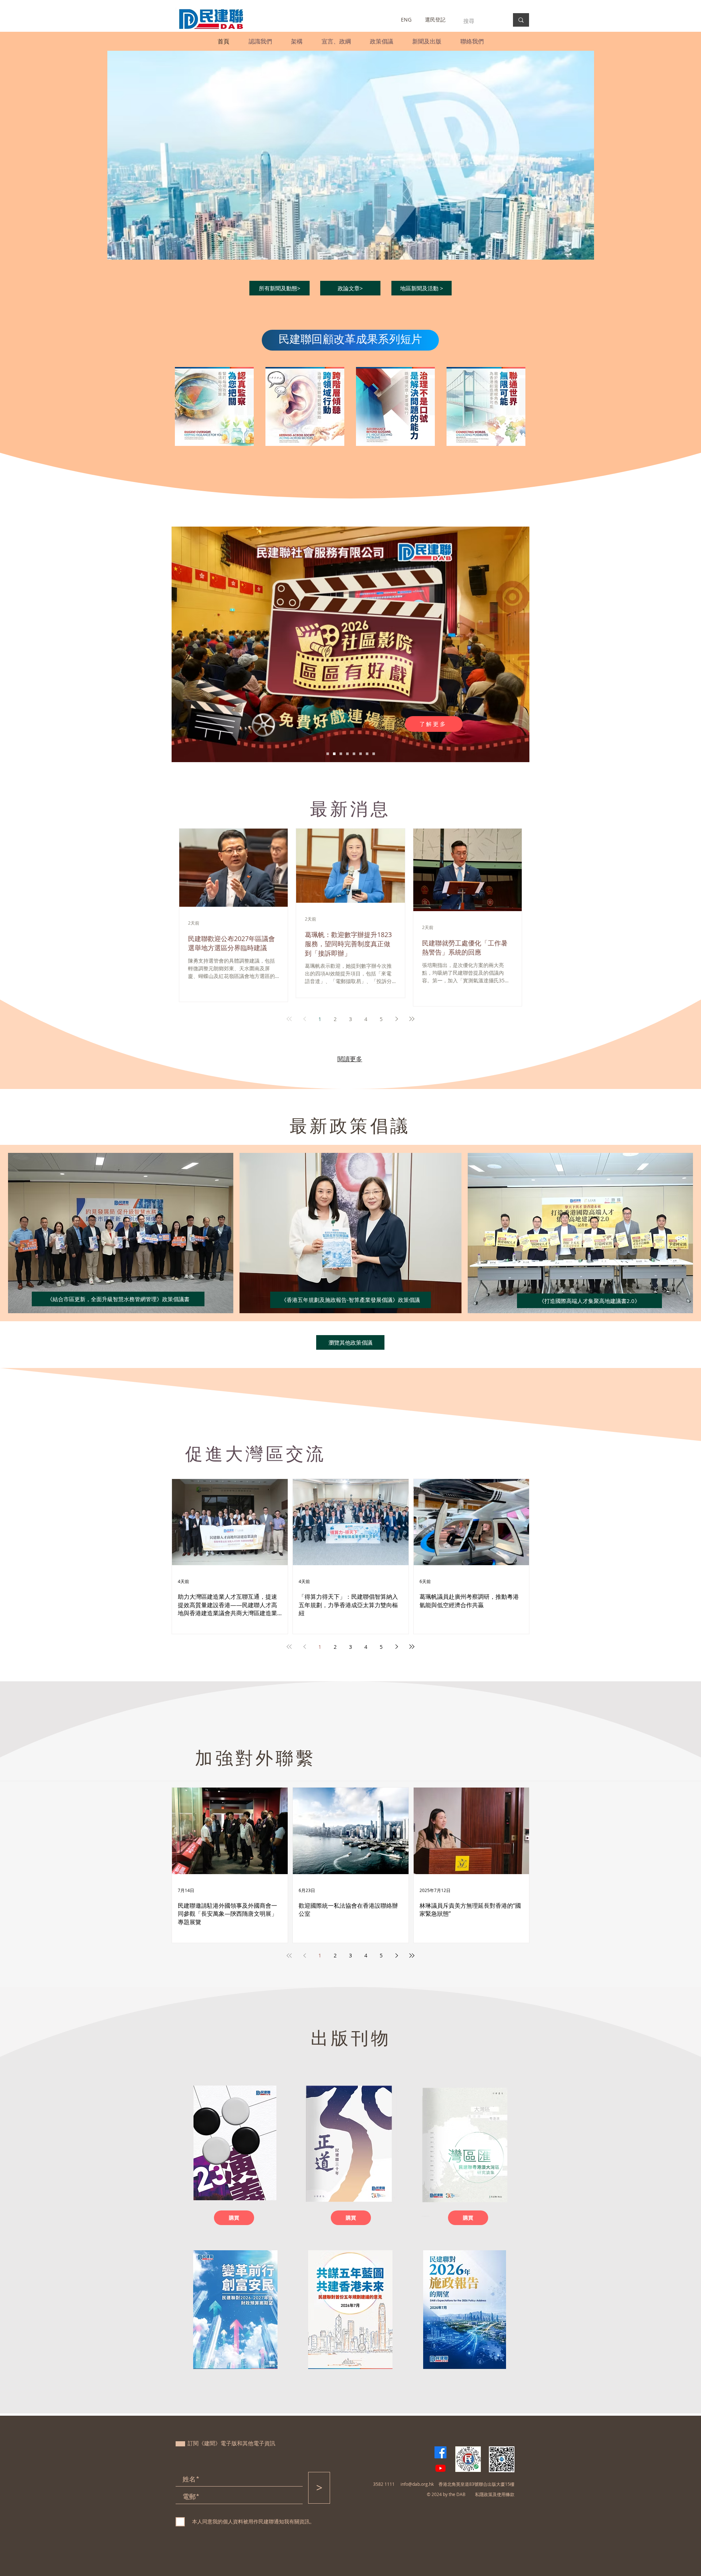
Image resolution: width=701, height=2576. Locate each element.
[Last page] (412, 1019)
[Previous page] (304, 1019)
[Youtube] (440, 2468)
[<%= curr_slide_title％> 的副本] (341, 754)
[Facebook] (440, 2452)
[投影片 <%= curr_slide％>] (328, 754)
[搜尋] (521, 20)
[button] (260, 41)
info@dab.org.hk (417, 2484)
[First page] (289, 1019)
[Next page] (397, 1019)
